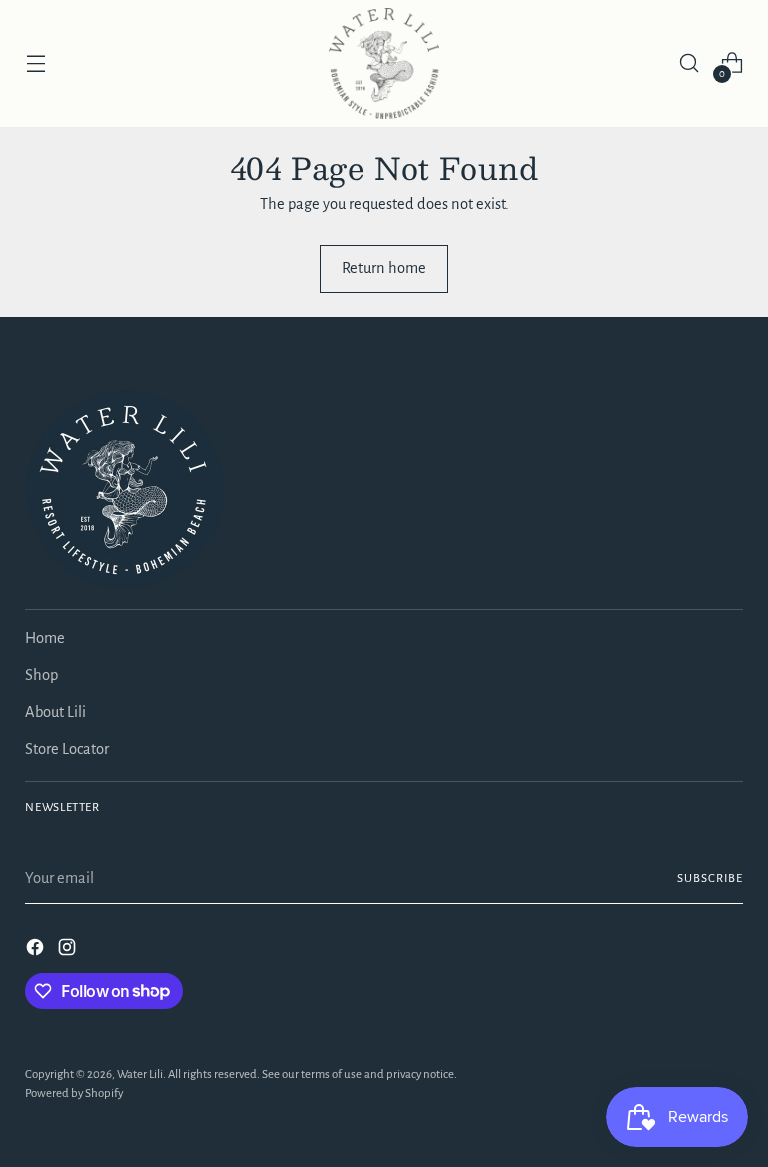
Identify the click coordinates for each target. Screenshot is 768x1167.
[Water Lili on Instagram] (69, 951)
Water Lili (140, 1074)
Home (45, 638)
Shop (41, 675)
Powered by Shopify (74, 1093)
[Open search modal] (689, 63)
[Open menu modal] (35, 63)
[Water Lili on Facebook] (37, 951)
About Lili (55, 712)
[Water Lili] (384, 63)
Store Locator (67, 749)
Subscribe (710, 878)
